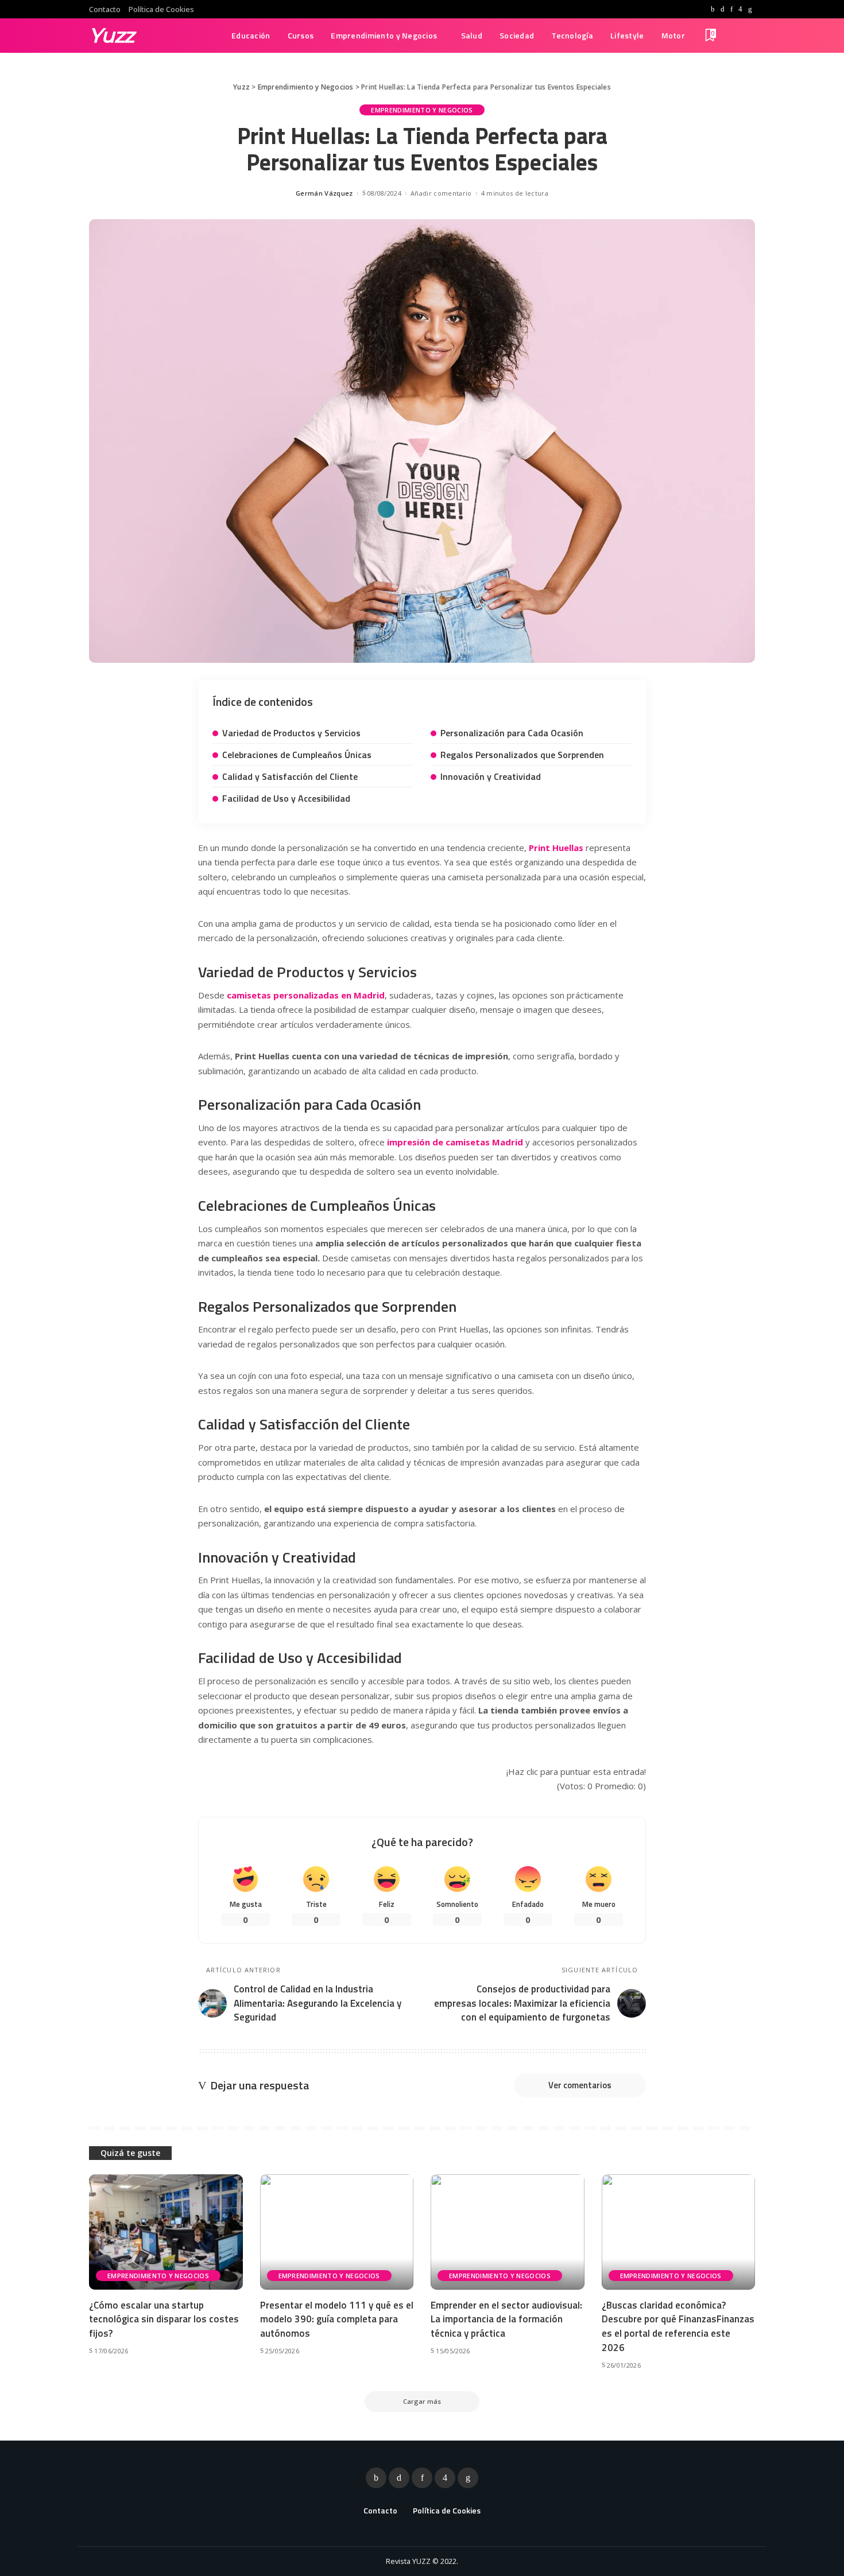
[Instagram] (740, 9)
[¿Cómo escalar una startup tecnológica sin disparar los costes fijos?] (166, 2232)
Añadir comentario (441, 193)
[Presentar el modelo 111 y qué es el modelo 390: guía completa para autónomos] (337, 2232)
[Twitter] (723, 9)
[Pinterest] (731, 9)
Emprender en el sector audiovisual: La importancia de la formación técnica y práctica (506, 2319)
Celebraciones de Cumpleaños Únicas (297, 755)
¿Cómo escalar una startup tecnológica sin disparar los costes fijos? (164, 2319)
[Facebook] (713, 9)
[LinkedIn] (750, 9)
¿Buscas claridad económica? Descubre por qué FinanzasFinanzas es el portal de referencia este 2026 (678, 2326)
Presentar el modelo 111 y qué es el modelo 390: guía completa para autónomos (337, 2319)
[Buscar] (748, 36)
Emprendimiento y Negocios (422, 110)
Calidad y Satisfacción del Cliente (290, 776)
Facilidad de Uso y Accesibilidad (286, 798)
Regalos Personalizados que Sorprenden (522, 755)
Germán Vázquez (324, 193)
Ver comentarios (580, 2085)
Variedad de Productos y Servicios (291, 733)
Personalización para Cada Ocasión (512, 733)
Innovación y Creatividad (491, 776)
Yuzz (112, 35)
